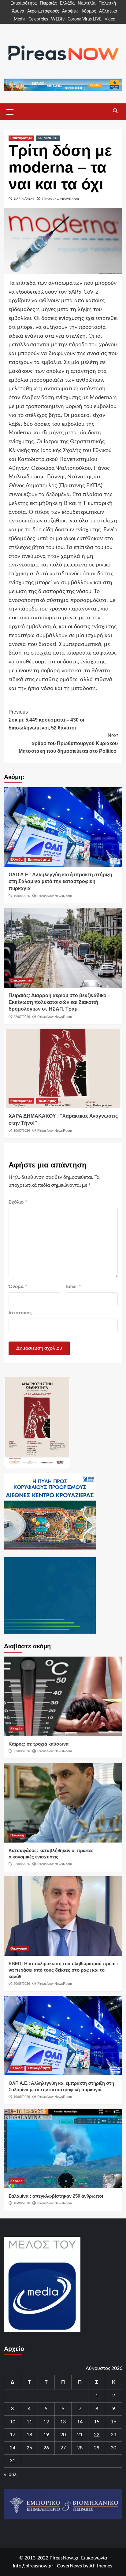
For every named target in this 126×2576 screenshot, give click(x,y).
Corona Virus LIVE (85, 19)
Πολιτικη (17, 1835)
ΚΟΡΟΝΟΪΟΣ (48, 138)
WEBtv (58, 19)
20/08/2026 (22, 1984)
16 (113, 2422)
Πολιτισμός (47, 1101)
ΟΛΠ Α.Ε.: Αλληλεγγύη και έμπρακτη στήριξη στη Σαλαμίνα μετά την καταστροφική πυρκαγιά (60, 882)
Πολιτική (107, 3)
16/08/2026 (22, 2203)
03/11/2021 (24, 199)
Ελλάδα (67, 3)
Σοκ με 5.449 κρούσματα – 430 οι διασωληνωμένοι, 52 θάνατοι (46, 720)
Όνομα (18, 1286)
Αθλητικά (108, 11)
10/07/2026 (22, 1130)
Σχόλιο (18, 1202)
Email (74, 1286)
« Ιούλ (10, 2474)
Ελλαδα (17, 859)
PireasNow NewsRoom (61, 199)
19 (46, 2435)
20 (63, 2435)
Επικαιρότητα (24, 3)
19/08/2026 (22, 896)
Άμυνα (18, 11)
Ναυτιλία (87, 3)
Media (20, 19)
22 (97, 2435)
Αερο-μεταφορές (43, 11)
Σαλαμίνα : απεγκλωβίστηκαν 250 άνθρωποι (56, 2196)
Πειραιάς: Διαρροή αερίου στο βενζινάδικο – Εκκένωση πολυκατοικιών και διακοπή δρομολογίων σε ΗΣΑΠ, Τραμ (59, 1002)
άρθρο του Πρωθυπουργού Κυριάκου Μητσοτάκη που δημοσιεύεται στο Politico (68, 743)
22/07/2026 (22, 1017)
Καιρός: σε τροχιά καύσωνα (39, 1744)
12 (46, 2422)
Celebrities (38, 19)
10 (13, 2422)
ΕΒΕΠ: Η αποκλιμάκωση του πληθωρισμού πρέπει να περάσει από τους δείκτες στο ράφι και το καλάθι (63, 1970)
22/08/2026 (22, 1751)
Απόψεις (70, 11)
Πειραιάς (48, 3)
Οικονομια (19, 1948)
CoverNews (69, 2566)
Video (110, 19)
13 (63, 2422)
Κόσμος (89, 11)
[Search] (115, 111)
